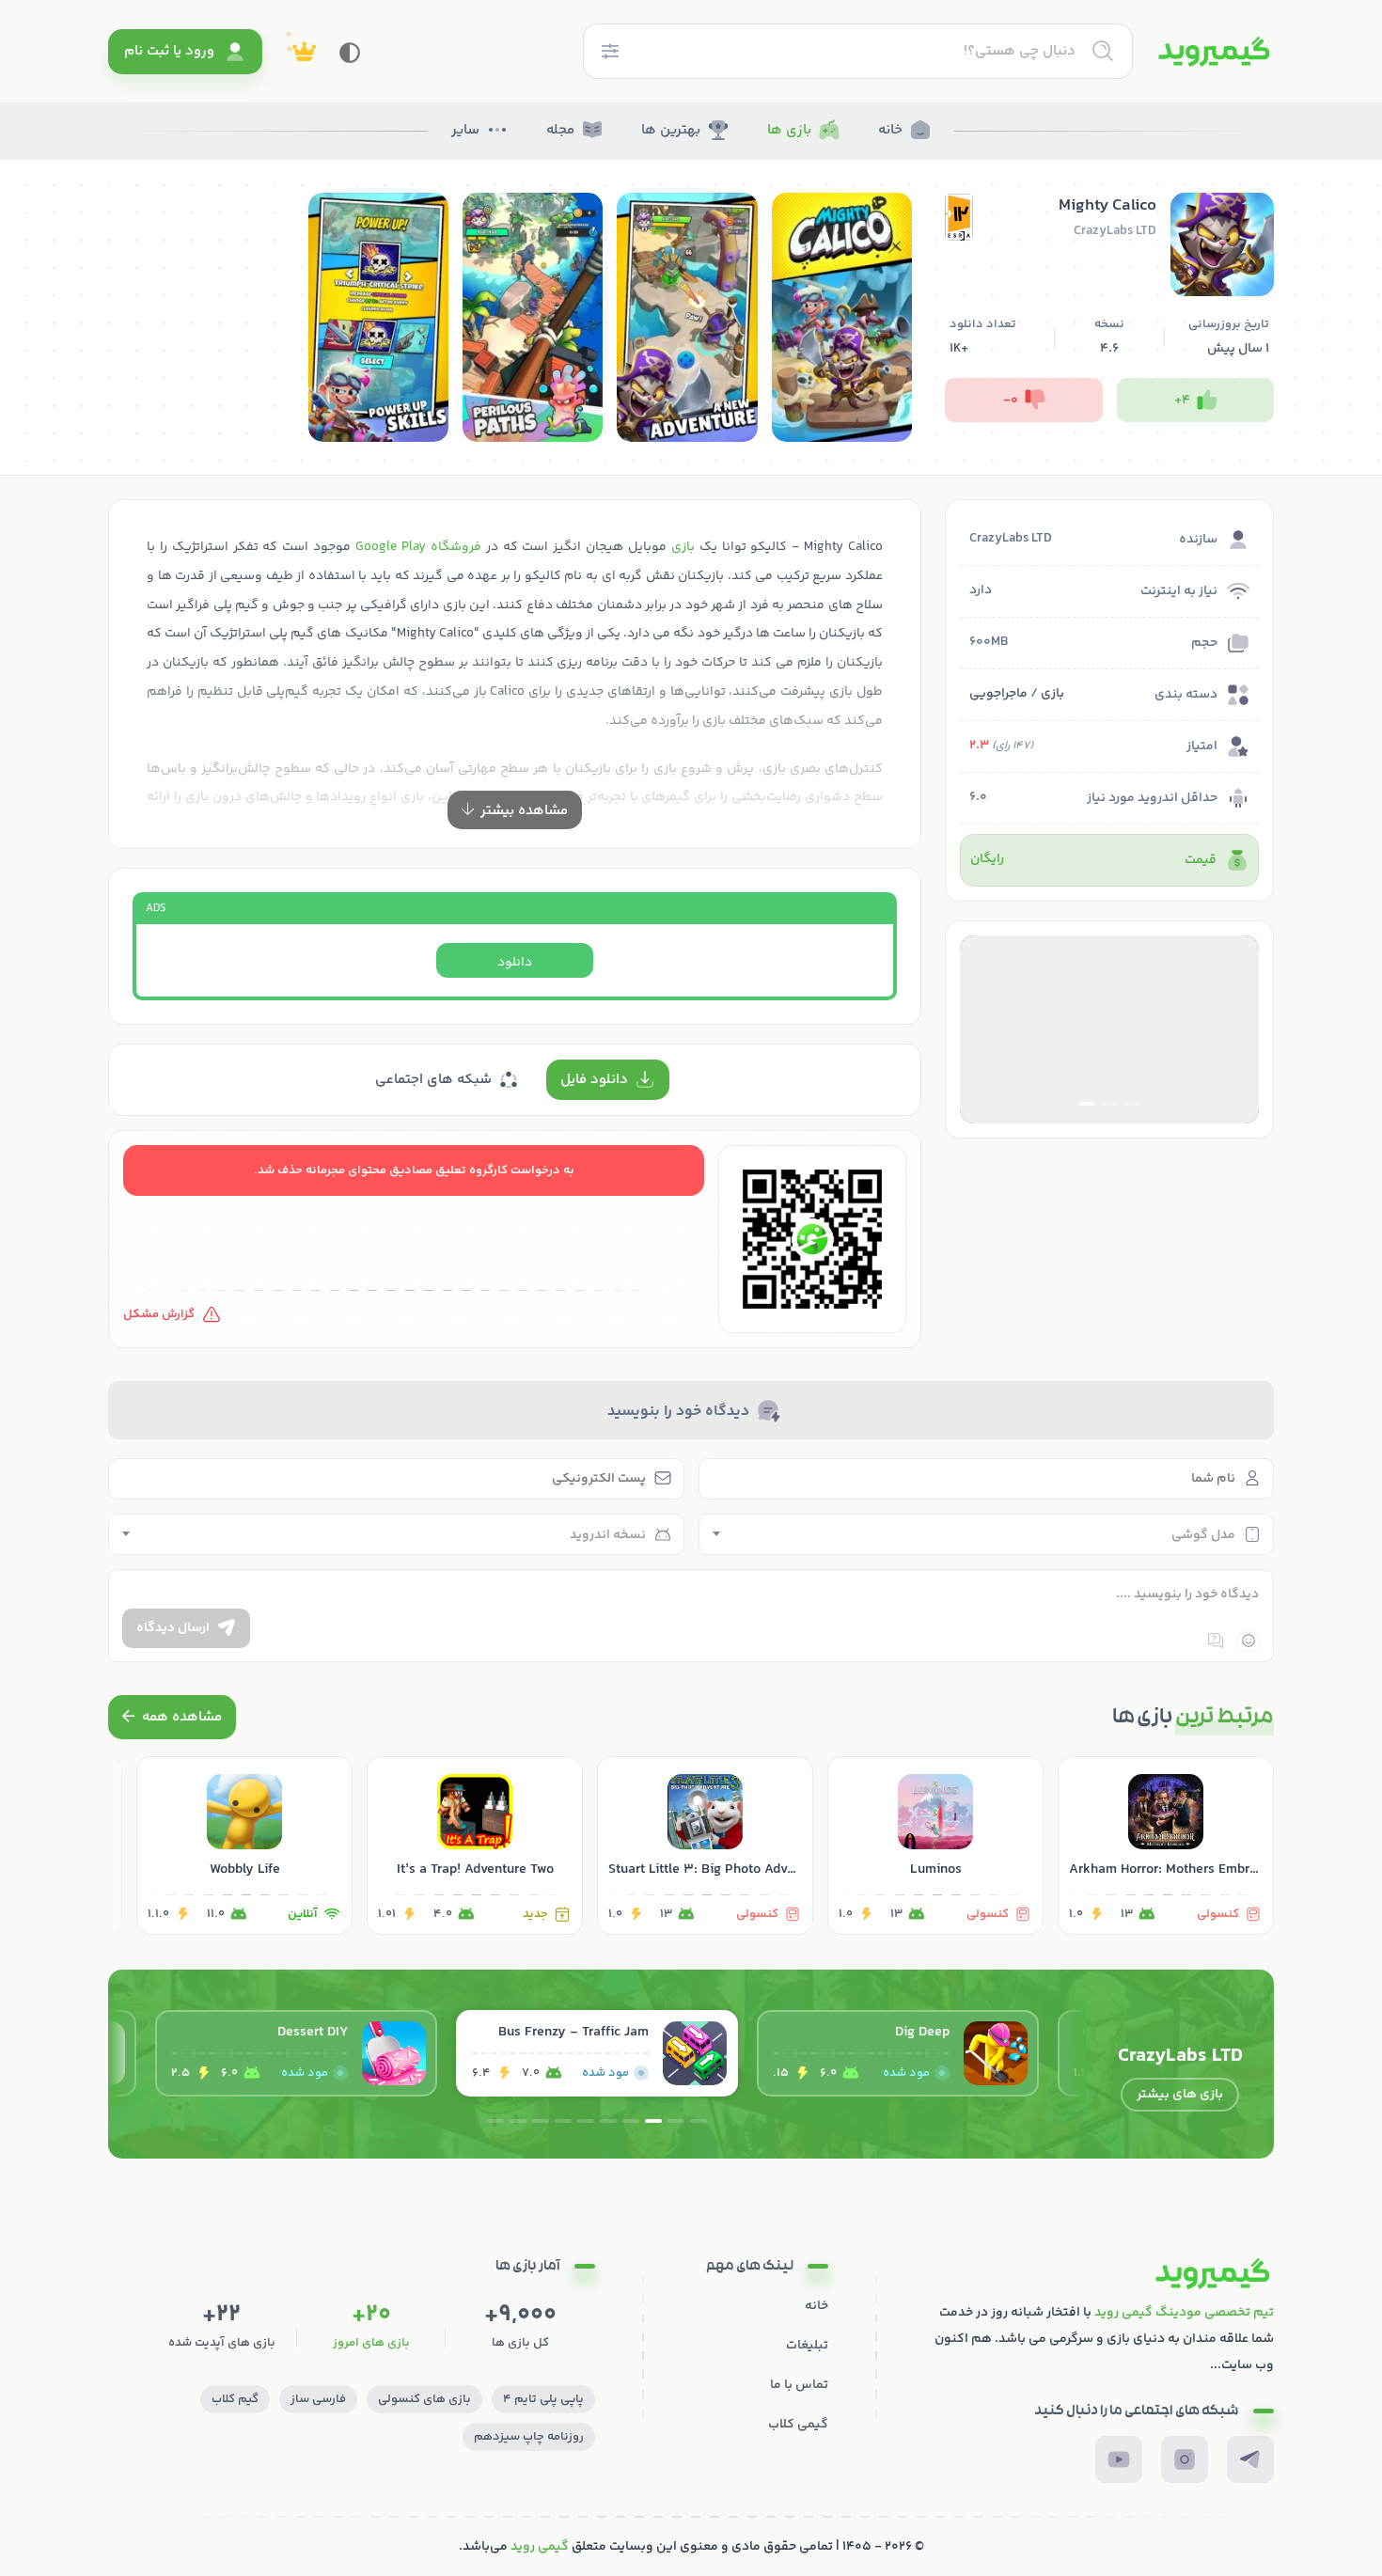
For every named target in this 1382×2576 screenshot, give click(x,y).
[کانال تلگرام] (1250, 2459)
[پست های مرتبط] (172, 1717)
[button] (1132, 1104)
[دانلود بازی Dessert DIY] (597, 2053)
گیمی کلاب (798, 2425)
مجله (560, 130)
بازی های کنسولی (424, 2399)
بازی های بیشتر (1180, 2095)
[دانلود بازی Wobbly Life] (244, 1846)
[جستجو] (1103, 51)
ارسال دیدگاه (173, 1628)
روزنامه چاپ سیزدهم (529, 2437)
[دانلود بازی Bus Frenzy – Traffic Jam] (898, 2053)
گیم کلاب (235, 2399)
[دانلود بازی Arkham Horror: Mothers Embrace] (1166, 1846)
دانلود (515, 963)
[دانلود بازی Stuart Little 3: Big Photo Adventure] (705, 1846)
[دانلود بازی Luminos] (935, 1846)
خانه (890, 130)
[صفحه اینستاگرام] (1185, 2459)
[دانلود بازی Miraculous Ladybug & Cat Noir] (296, 2053)
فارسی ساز (318, 2399)
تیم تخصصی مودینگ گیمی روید (1184, 2313)
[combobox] (987, 1534)
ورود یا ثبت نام (169, 51)
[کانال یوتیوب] (1119, 2459)
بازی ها (789, 130)
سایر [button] (465, 130)
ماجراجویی (998, 694)
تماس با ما (799, 2385)
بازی (1052, 694)
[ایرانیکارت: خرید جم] (1109, 1029)
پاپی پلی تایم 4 (543, 2399)
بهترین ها (671, 130)
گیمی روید (540, 2547)
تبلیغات (807, 2346)
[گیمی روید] (1214, 52)
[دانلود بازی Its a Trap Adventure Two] (475, 1846)
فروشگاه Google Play (418, 547)
